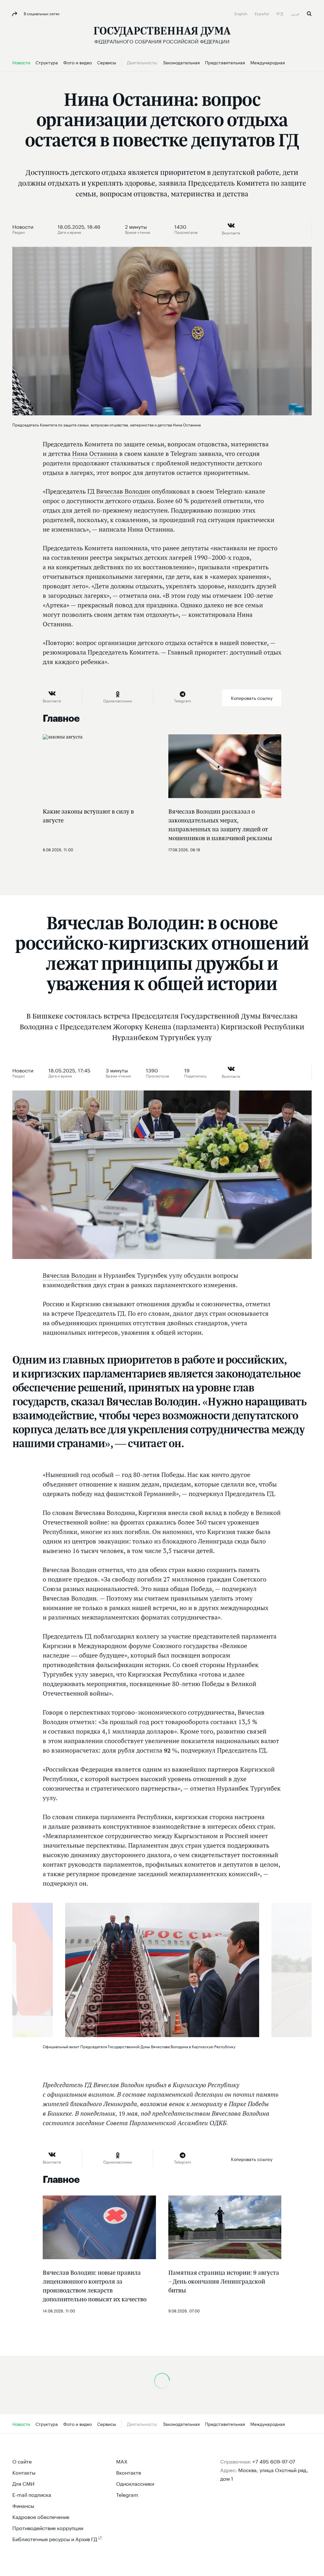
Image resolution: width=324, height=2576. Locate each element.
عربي (296, 13)
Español (262, 13)
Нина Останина (95, 454)
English (241, 13)
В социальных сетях (41, 13)
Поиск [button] (309, 14)
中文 (280, 13)
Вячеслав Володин (123, 491)
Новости (23, 226)
